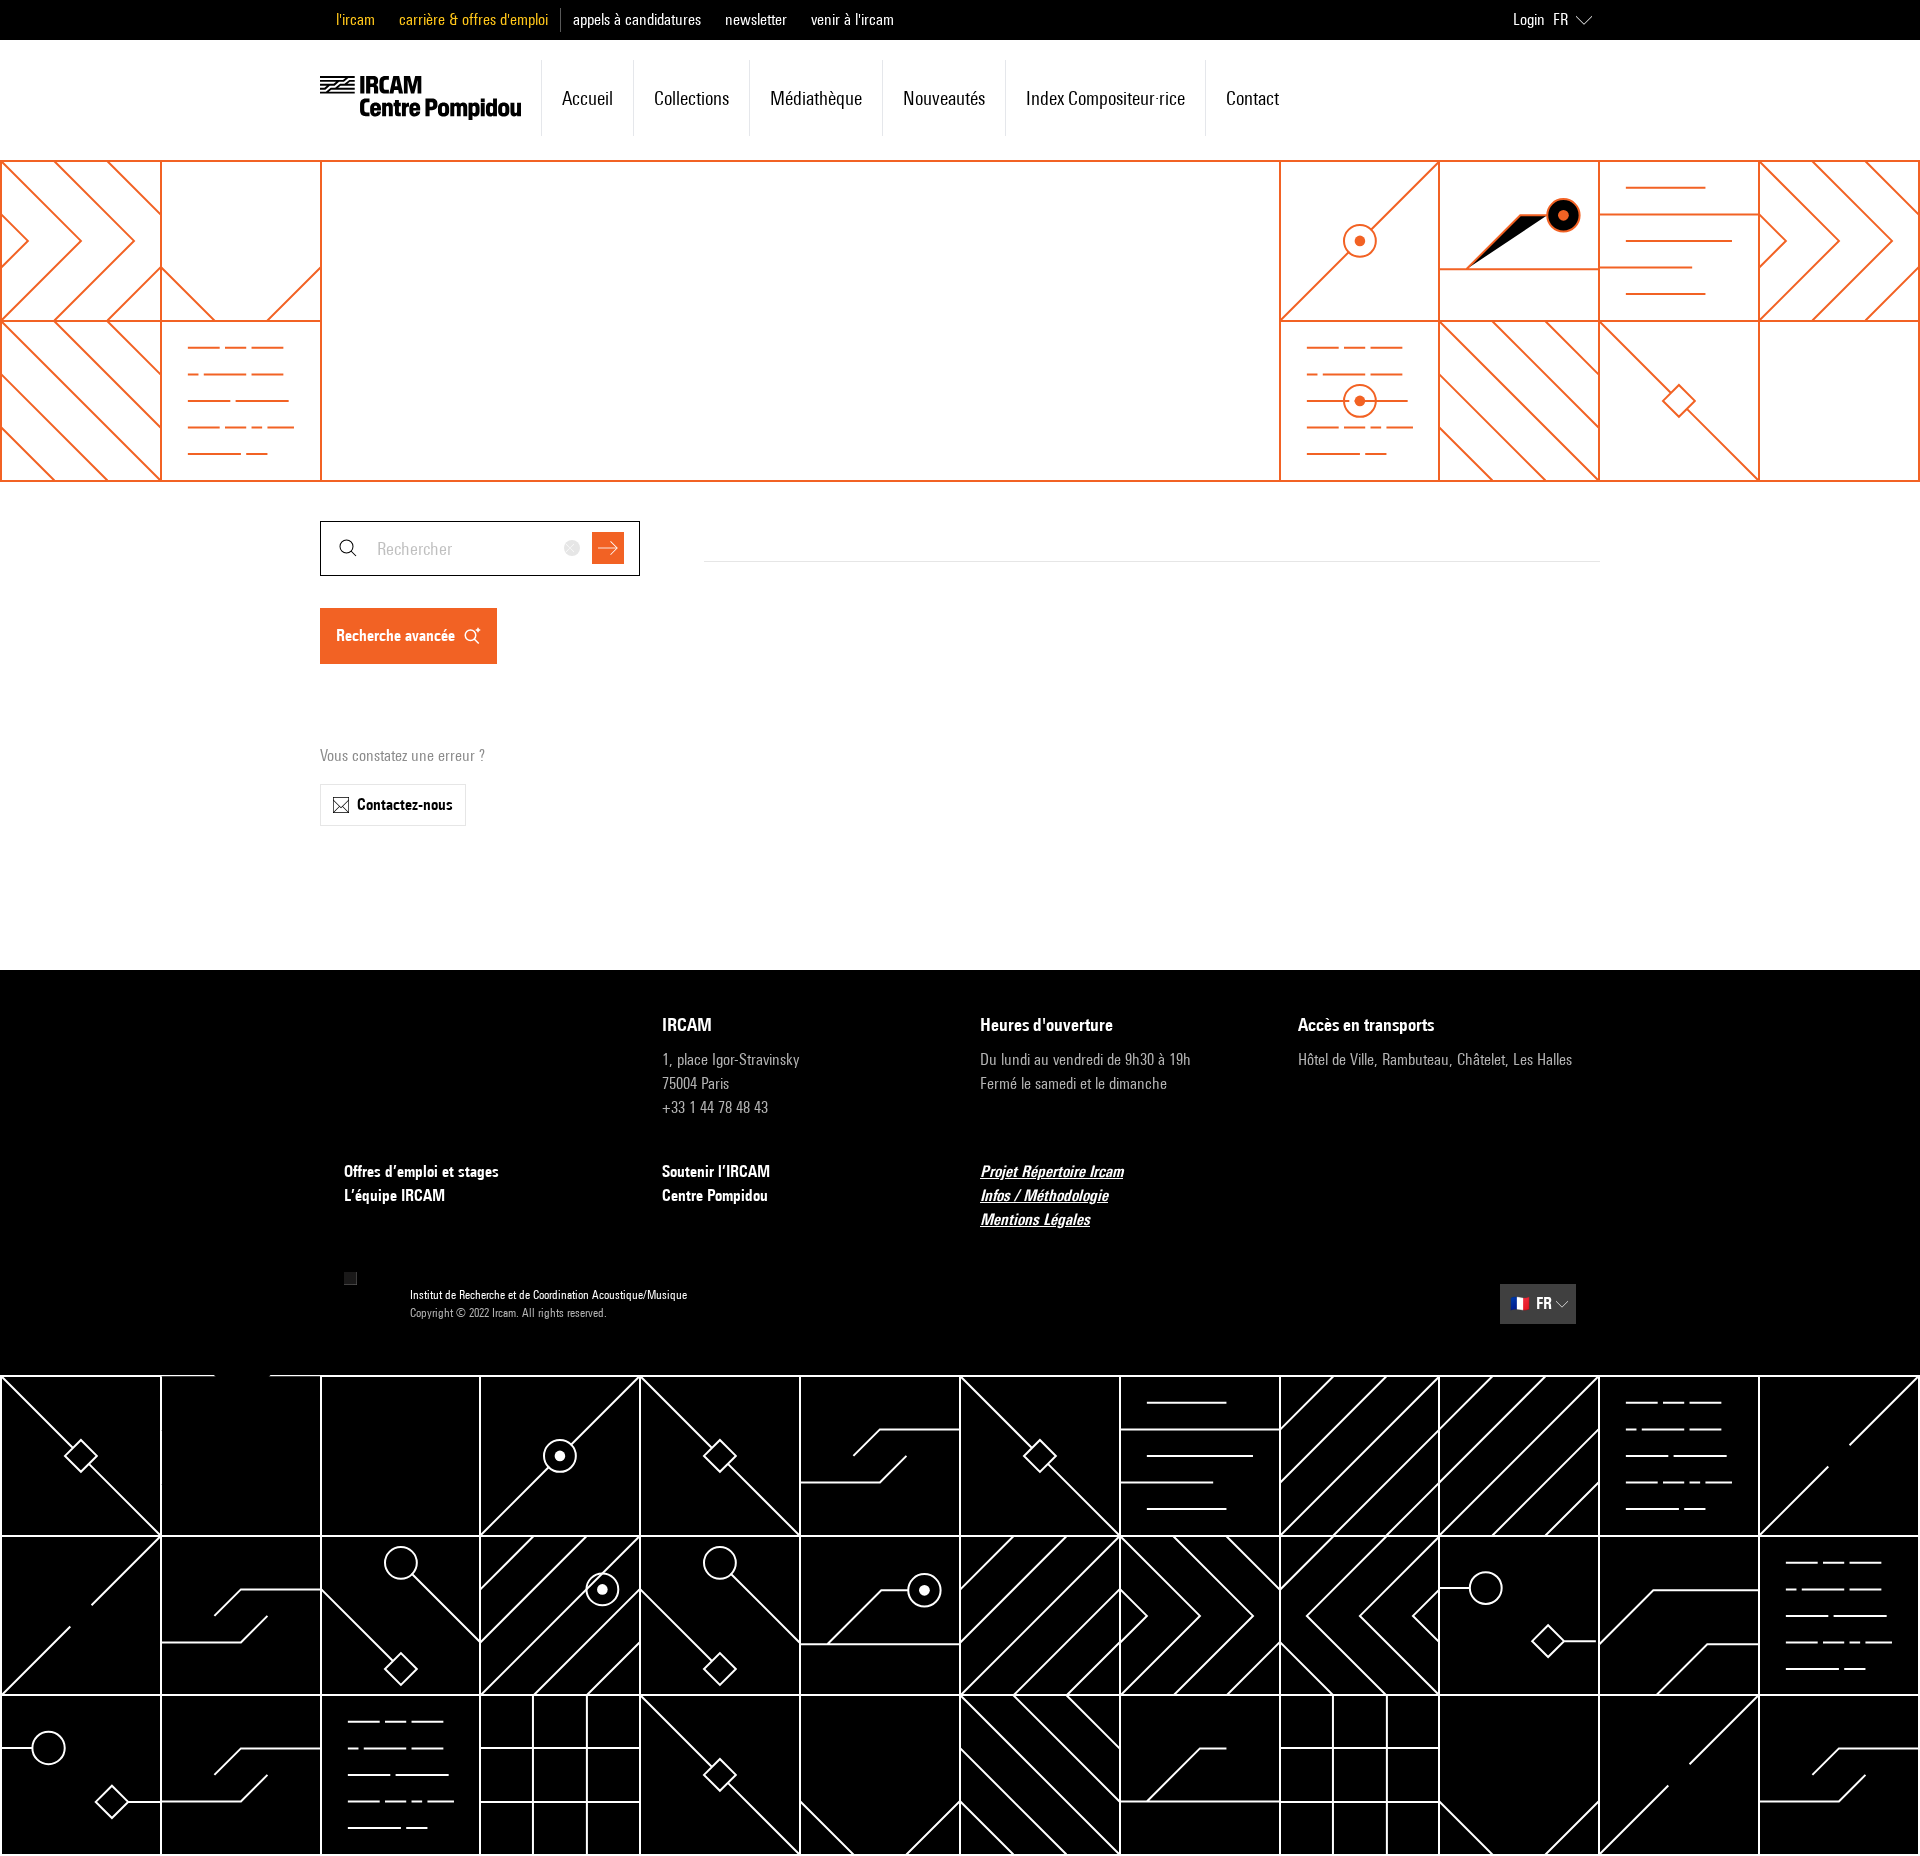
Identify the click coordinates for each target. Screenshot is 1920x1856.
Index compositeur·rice (1105, 98)
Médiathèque (816, 98)
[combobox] (480, 548)
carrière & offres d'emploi (473, 19)
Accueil (587, 98)
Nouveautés (944, 98)
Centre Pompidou (715, 1195)
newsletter (756, 19)
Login (1529, 19)
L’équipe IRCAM (394, 1195)
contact (1252, 98)
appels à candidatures (637, 19)
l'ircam (355, 19)
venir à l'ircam (852, 19)
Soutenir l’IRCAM (716, 1171)
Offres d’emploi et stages (421, 1171)
